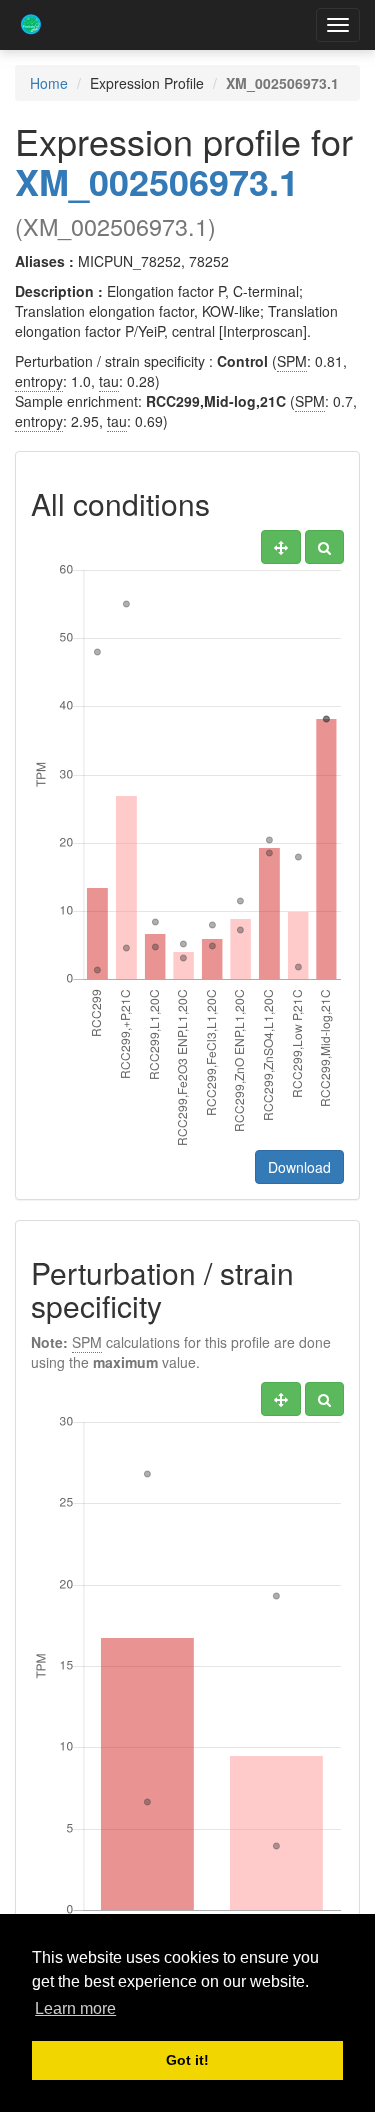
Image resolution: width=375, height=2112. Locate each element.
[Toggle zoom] (324, 547)
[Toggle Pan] (281, 547)
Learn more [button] (75, 2008)
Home (49, 83)
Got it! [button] (187, 2060)
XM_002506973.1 (157, 181)
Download (299, 1167)
